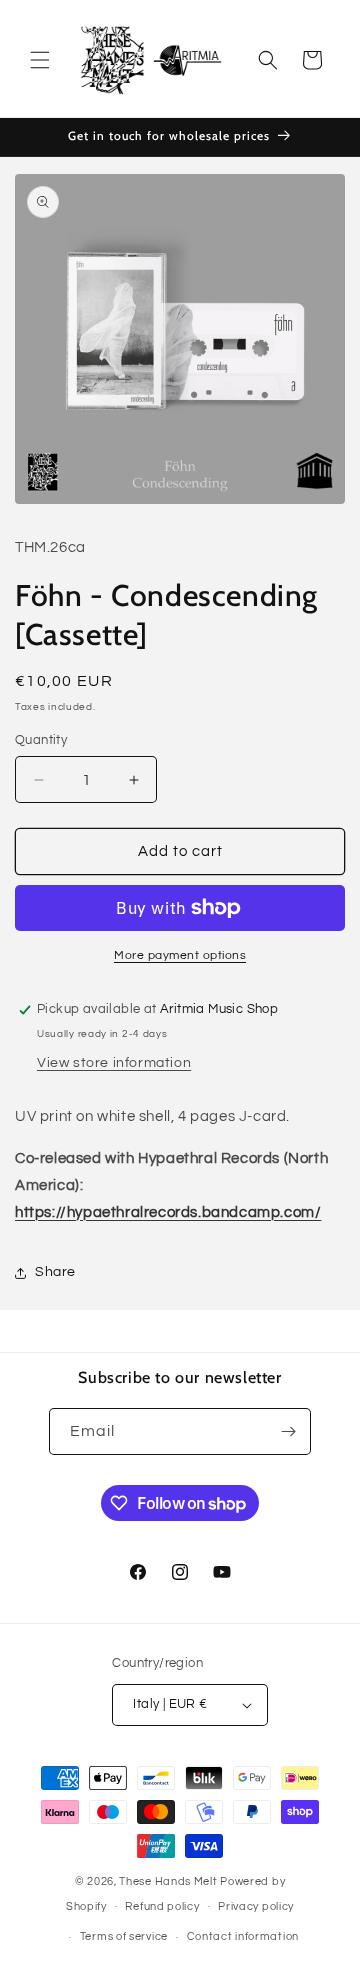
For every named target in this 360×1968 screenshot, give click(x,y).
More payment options (180, 955)
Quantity (41, 740)
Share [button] (55, 1272)
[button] (40, 60)
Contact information (243, 1936)
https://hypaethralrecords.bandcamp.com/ (168, 1212)
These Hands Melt (168, 1881)
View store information (114, 1063)
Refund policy (162, 1906)
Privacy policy (256, 1906)
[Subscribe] (288, 1431)
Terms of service (124, 1936)
